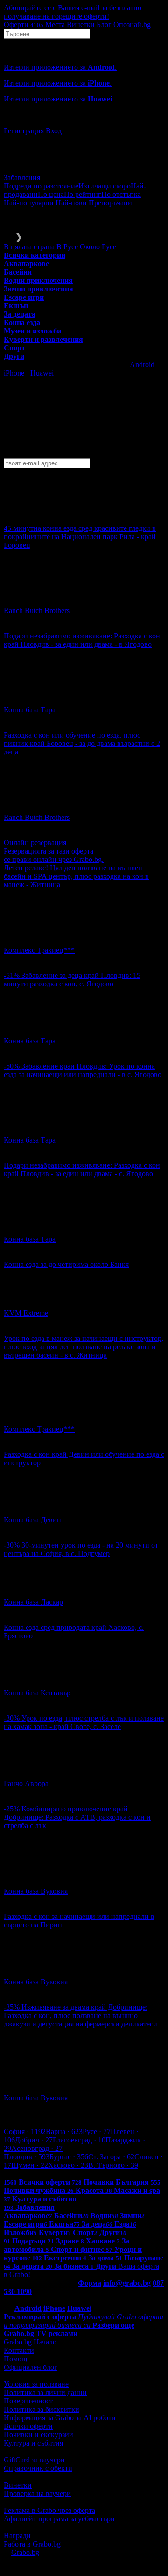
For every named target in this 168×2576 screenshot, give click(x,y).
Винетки (18, 2485)
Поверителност (28, 2401)
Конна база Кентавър (37, 1693)
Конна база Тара (30, 710)
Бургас (69, 2157)
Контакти (19, 2350)
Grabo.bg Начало (30, 2342)
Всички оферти (28, 2426)
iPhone (14, 373)
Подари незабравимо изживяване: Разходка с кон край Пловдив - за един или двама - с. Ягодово (82, 1169)
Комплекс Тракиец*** (39, 950)
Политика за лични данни (45, 2392)
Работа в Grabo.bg (32, 2544)
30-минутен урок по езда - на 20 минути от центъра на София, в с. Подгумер (81, 1549)
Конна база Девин (32, 1520)
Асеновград (37, 2148)
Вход (54, 131)
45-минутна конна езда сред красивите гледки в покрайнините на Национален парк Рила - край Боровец (80, 537)
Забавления (22, 177)
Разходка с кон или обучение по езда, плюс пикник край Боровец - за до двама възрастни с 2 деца (82, 743)
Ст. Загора (111, 2157)
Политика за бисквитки (42, 2409)
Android (142, 365)
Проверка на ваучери (37, 2493)
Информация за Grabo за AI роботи (60, 2418)
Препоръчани (110, 203)
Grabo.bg (25, 2552)
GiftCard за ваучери (34, 2460)
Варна (64, 2131)
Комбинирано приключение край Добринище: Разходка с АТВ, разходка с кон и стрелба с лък (77, 1817)
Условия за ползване (36, 2384)
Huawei (42, 373)
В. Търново (113, 2165)
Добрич (34, 2140)
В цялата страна (29, 247)
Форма (90, 2283)
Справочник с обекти (38, 2468)
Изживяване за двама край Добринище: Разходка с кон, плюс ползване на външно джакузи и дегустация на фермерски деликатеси (80, 2015)
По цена (51, 194)
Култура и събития (33, 2443)
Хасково (68, 2165)
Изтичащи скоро (105, 186)
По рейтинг (83, 194)
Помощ (15, 2359)
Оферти (24, 25)
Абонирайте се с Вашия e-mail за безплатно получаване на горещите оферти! (73, 12)
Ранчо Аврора (26, 1784)
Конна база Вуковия (36, 1891)
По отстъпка (121, 194)
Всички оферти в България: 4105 (56, 2174)
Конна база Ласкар (33, 1602)
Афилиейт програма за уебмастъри (59, 2519)
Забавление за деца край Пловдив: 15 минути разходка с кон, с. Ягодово (72, 980)
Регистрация (24, 131)
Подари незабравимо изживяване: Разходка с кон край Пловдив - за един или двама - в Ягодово (82, 640)
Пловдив (27, 2157)
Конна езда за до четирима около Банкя (66, 1264)
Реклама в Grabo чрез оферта (49, 2510)
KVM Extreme (26, 1313)
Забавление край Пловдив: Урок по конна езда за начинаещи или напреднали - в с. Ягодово (83, 1070)
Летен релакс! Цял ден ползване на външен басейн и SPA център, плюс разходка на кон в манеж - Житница (76, 876)
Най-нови (72, 203)
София (25, 2131)
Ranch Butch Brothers (37, 611)
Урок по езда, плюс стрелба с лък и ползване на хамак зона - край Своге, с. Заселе (84, 1722)
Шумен (30, 2165)
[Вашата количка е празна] (5, 43)
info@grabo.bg (127, 2283)
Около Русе (98, 247)
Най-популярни (30, 203)
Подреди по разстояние (41, 186)
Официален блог (31, 2367)
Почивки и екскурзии (38, 2435)
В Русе (67, 247)
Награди (17, 2536)
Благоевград (79, 2140)
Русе (97, 2131)
